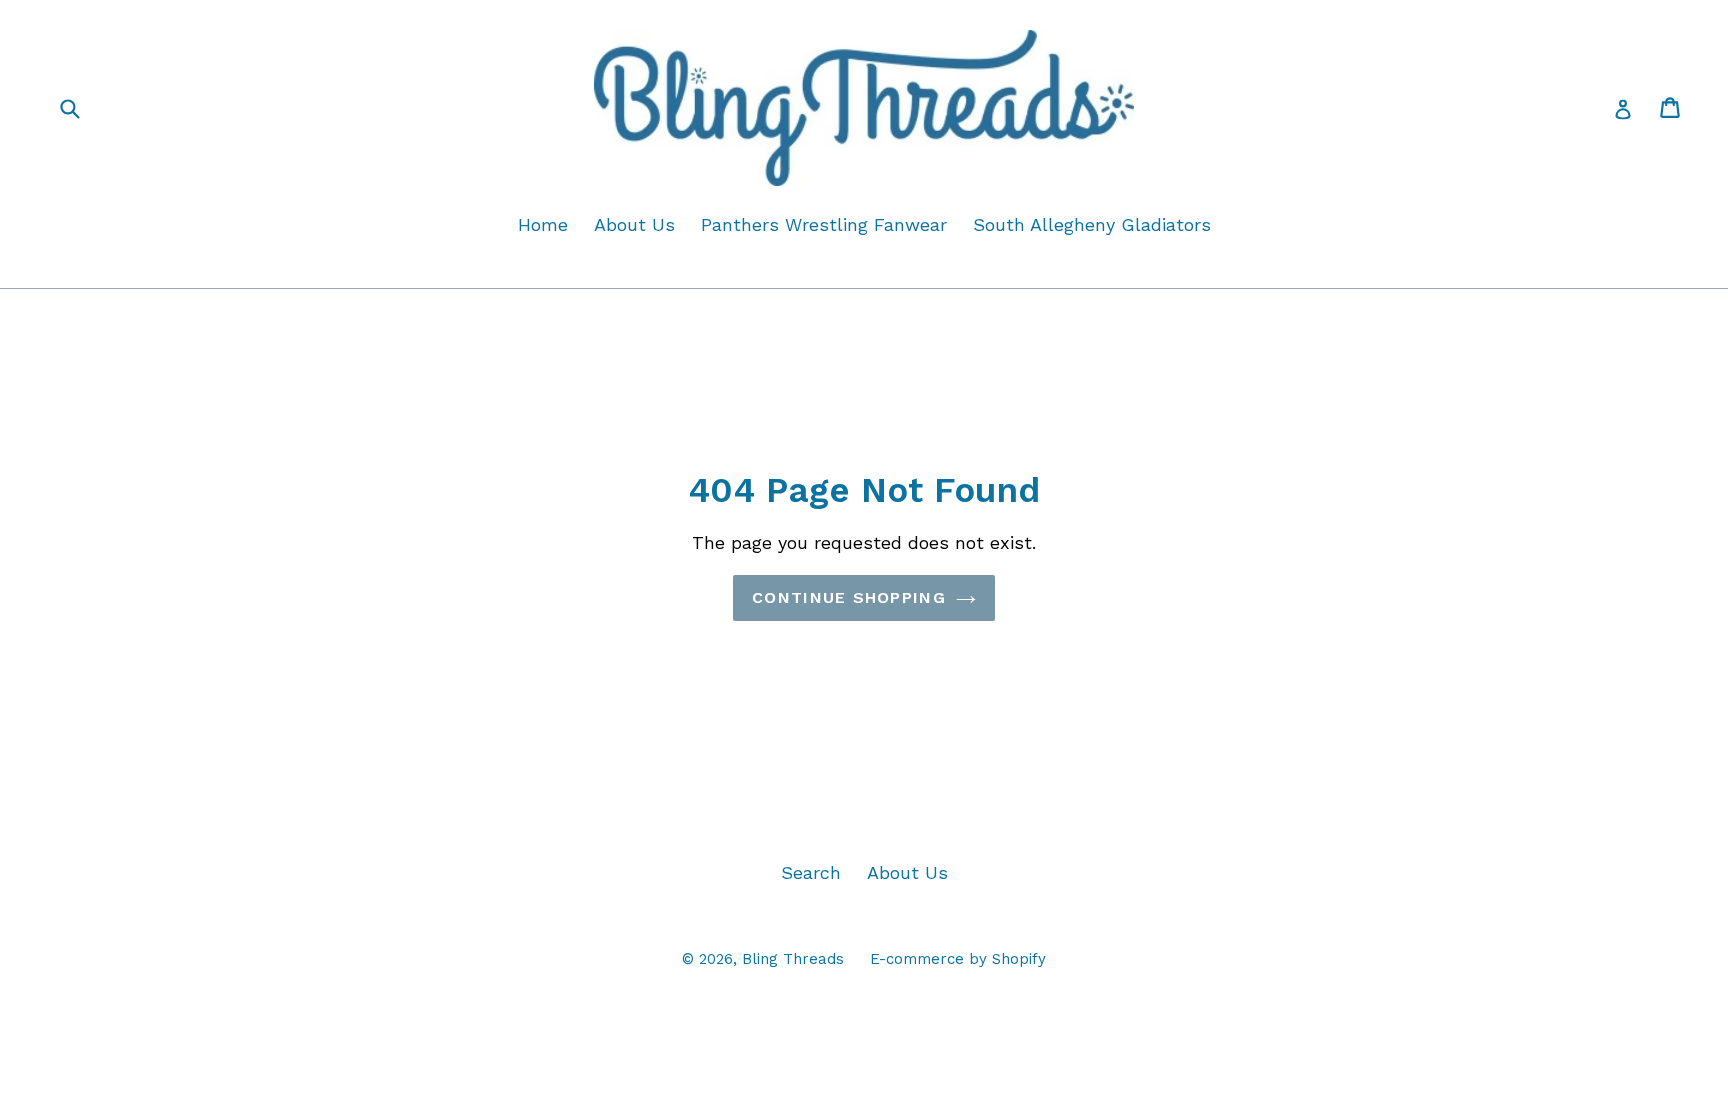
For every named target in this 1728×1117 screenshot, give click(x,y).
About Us (634, 224)
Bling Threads (793, 959)
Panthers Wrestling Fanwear (824, 224)
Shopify (1019, 959)
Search (811, 872)
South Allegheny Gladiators (1092, 224)
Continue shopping (849, 597)
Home (543, 224)
